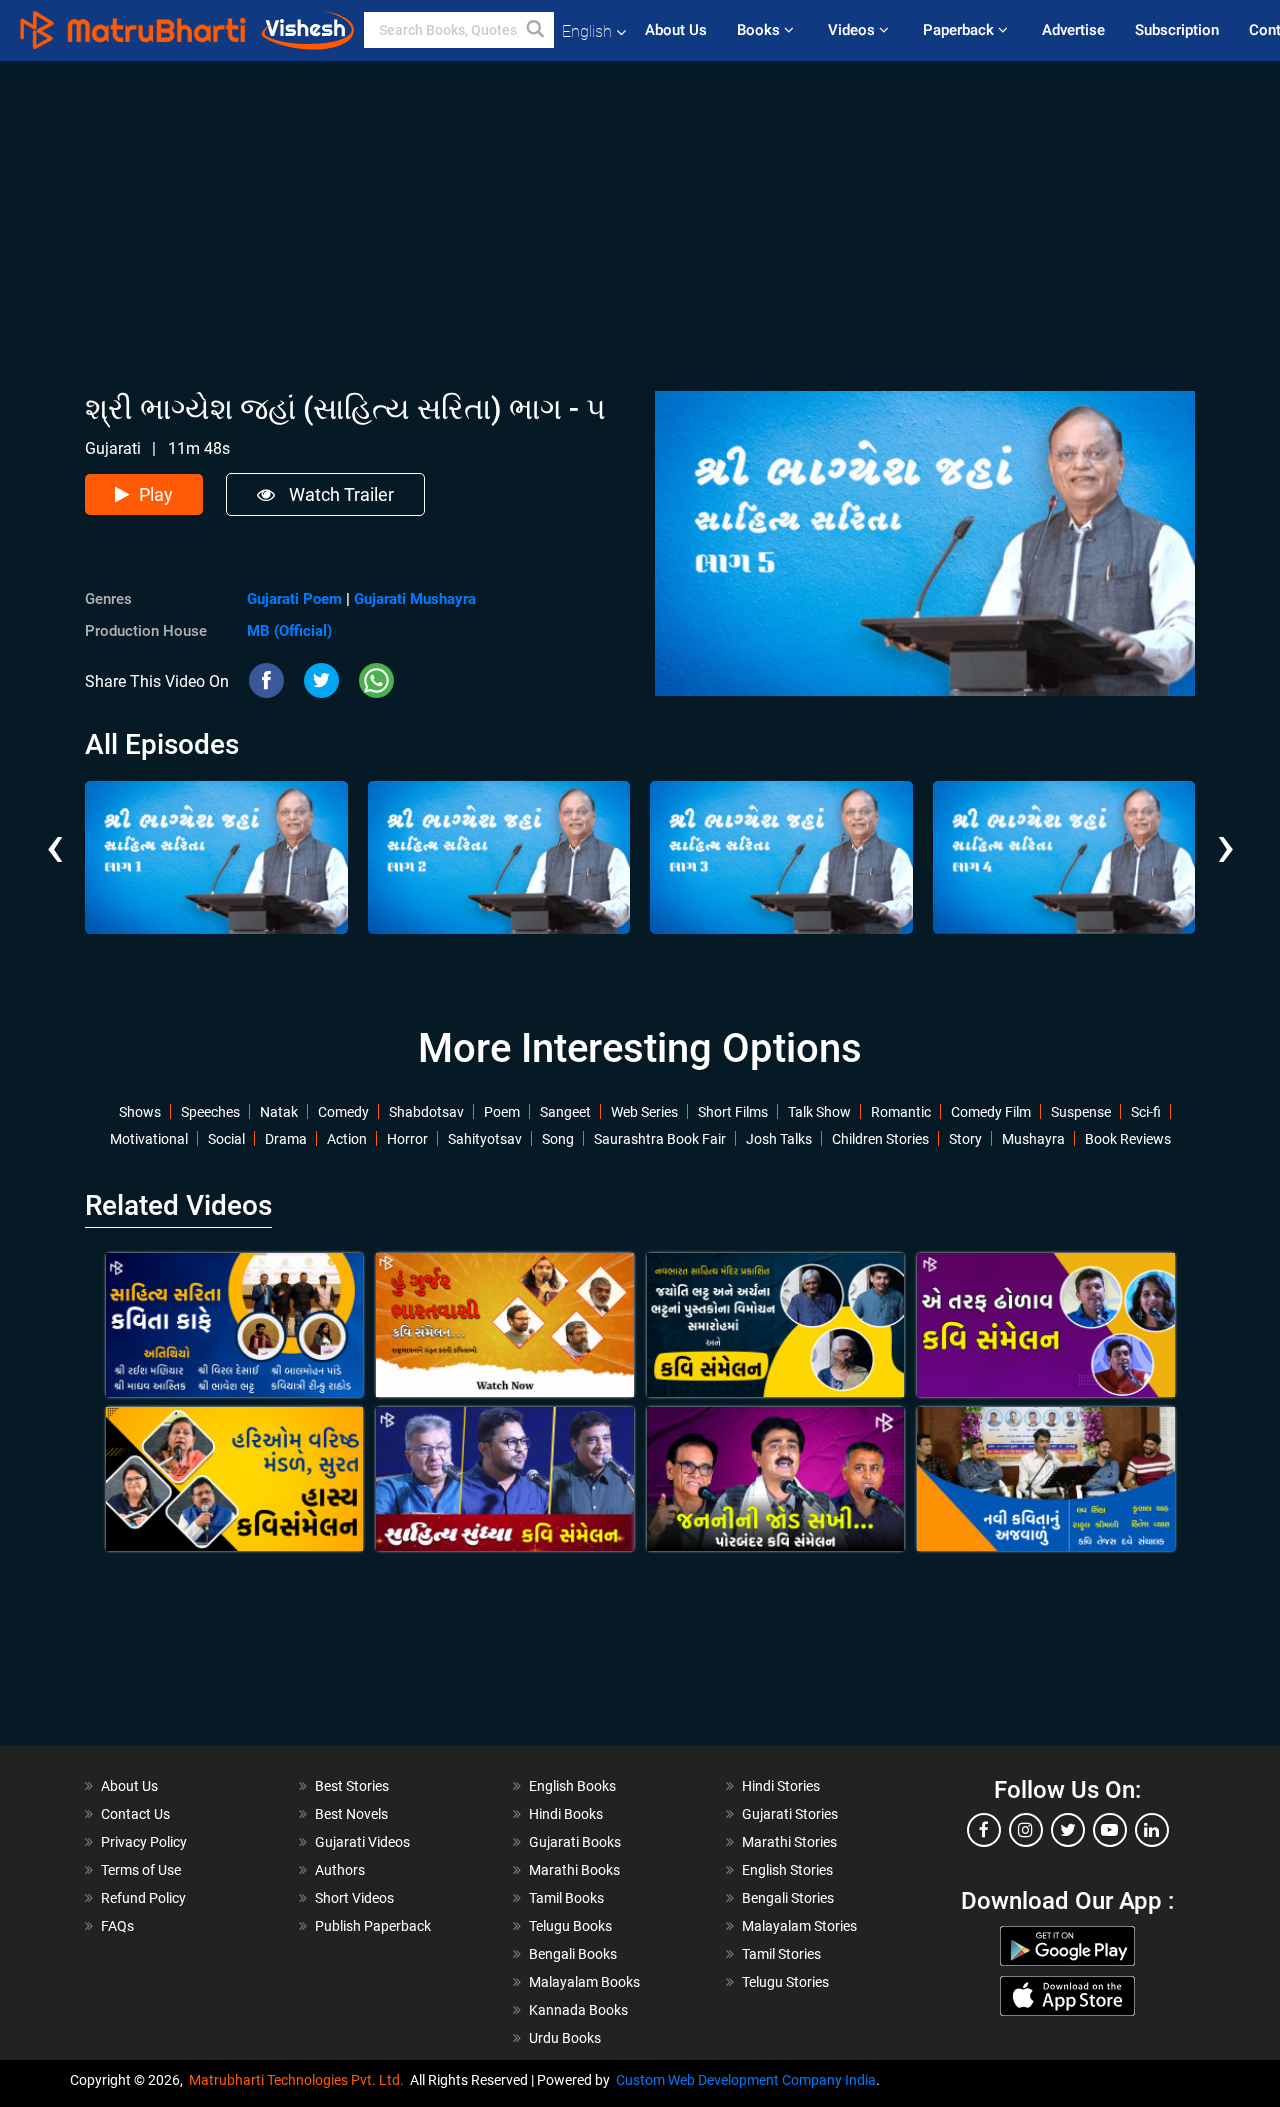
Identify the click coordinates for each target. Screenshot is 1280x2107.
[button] (536, 30)
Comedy (343, 1112)
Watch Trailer (339, 494)
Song (558, 1139)
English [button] (587, 31)
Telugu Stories (785, 1982)
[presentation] (54, 831)
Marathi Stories (789, 1842)
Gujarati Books (575, 1842)
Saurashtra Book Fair (660, 1139)
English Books (572, 1786)
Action (347, 1139)
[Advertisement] (640, 201)
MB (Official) (289, 631)
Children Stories (880, 1139)
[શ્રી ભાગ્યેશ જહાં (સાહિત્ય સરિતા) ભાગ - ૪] (1064, 857)
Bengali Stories (788, 1898)
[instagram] (1026, 1830)
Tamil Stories (781, 1954)
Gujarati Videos (362, 1842)
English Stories (787, 1870)
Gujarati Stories (790, 1814)
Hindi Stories (781, 1786)
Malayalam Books (584, 1982)
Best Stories (352, 1786)
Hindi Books (566, 1814)
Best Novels (351, 1814)
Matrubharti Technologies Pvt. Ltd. (299, 2080)
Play (156, 494)
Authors (340, 1870)
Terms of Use (141, 1870)
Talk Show (819, 1112)
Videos (853, 30)
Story (965, 1139)
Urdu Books (565, 2038)
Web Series (644, 1112)
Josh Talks (779, 1139)
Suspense (1081, 1112)
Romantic (901, 1112)
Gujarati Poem (294, 599)
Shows (140, 1112)
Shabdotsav (426, 1112)
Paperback (960, 30)
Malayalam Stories (799, 1926)
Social (226, 1139)
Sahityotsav (485, 1139)
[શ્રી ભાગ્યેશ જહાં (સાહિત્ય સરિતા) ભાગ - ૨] (499, 857)
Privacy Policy (144, 1842)
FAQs (117, 1926)
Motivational (149, 1139)
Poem (502, 1112)
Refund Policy (143, 1898)
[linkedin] (1152, 1830)
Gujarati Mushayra (415, 599)
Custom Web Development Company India (746, 2080)
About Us (676, 30)
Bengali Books (573, 1954)
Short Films (733, 1112)
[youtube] (1110, 1830)
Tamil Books (566, 1898)
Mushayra (1033, 1139)
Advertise (1073, 30)
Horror (407, 1139)
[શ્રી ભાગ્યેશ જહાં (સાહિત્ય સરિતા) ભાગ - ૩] (781, 857)
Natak (279, 1112)
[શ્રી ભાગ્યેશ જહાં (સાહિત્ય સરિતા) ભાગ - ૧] (216, 857)
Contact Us (135, 1814)
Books (760, 30)
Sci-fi (1146, 1112)
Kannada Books (578, 2010)
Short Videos (354, 1898)
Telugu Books (570, 1926)
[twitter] (1068, 1830)
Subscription (1177, 30)
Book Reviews (1128, 1139)
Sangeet (565, 1112)
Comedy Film (991, 1112)
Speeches (210, 1112)
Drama (286, 1139)
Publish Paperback (373, 1926)
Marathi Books (574, 1870)
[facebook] (984, 1830)
